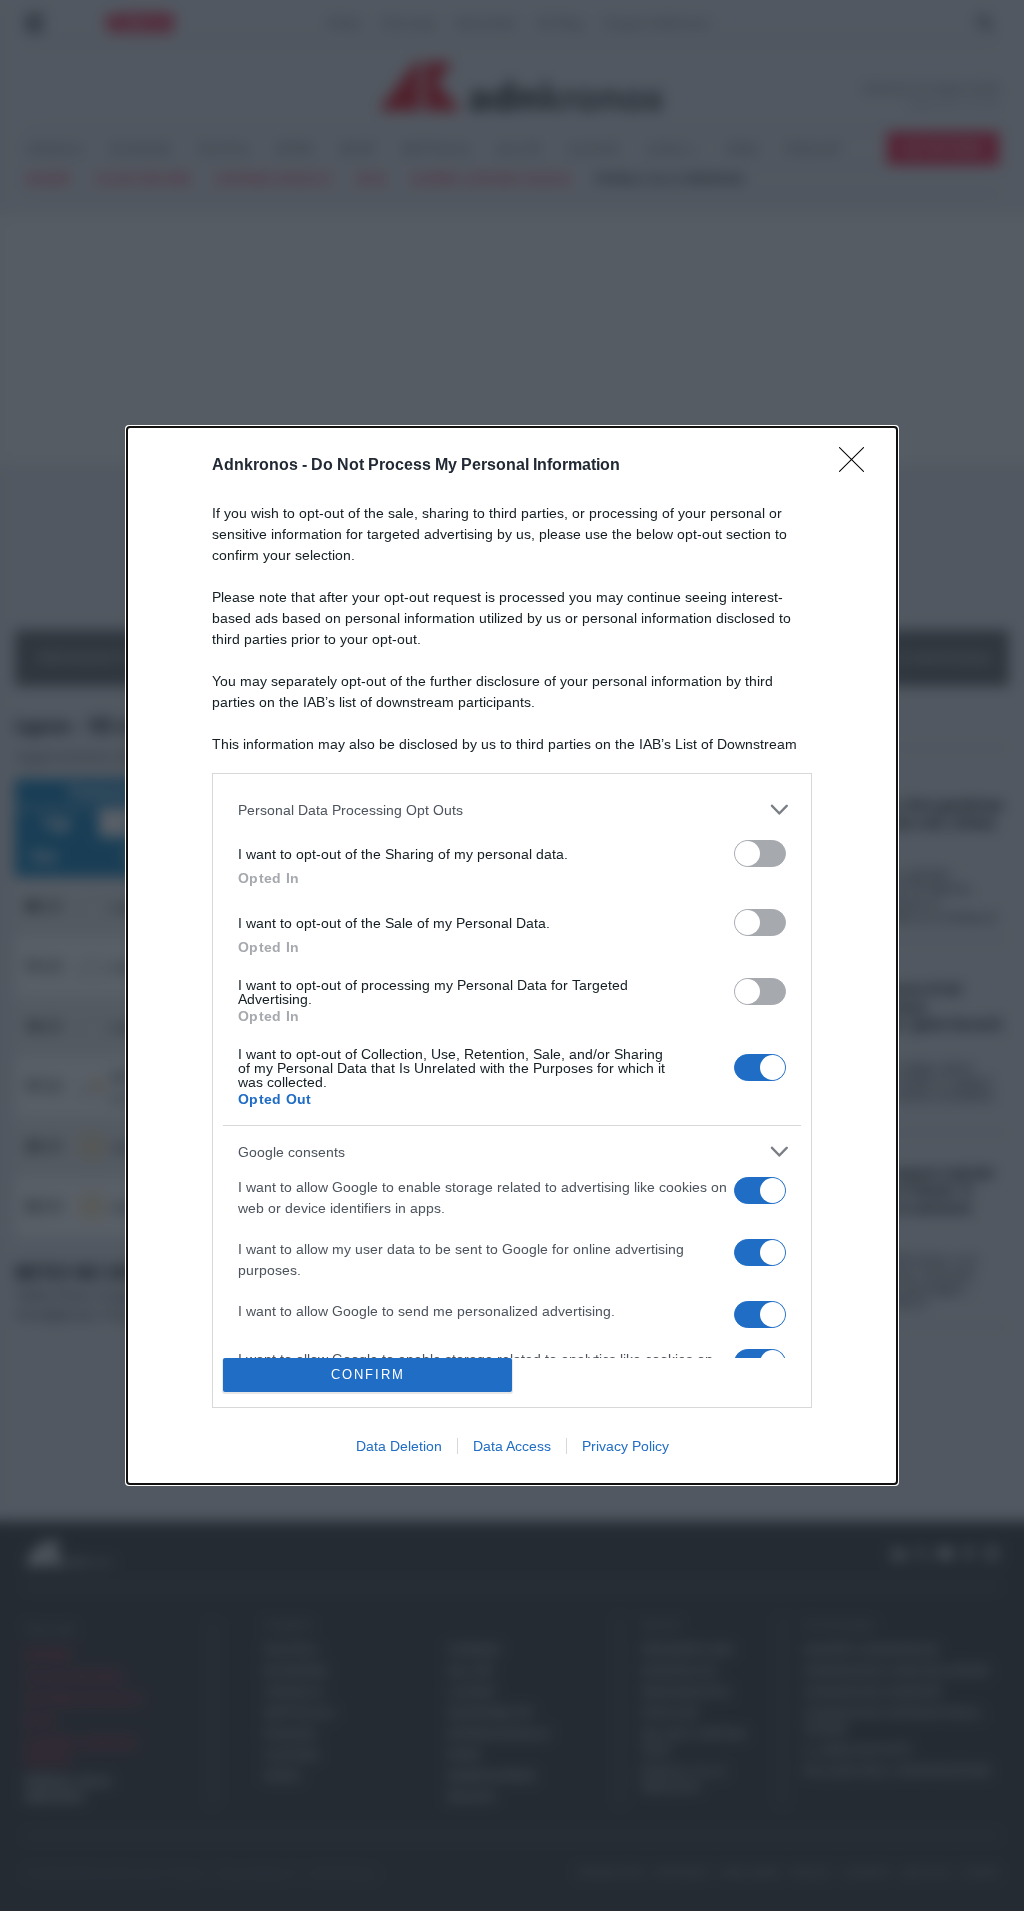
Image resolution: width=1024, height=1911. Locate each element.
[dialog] (512, 955)
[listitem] (512, 809)
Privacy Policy (625, 1446)
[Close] (858, 466)
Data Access (512, 1446)
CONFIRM (368, 1374)
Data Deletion (399, 1446)
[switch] (760, 853)
